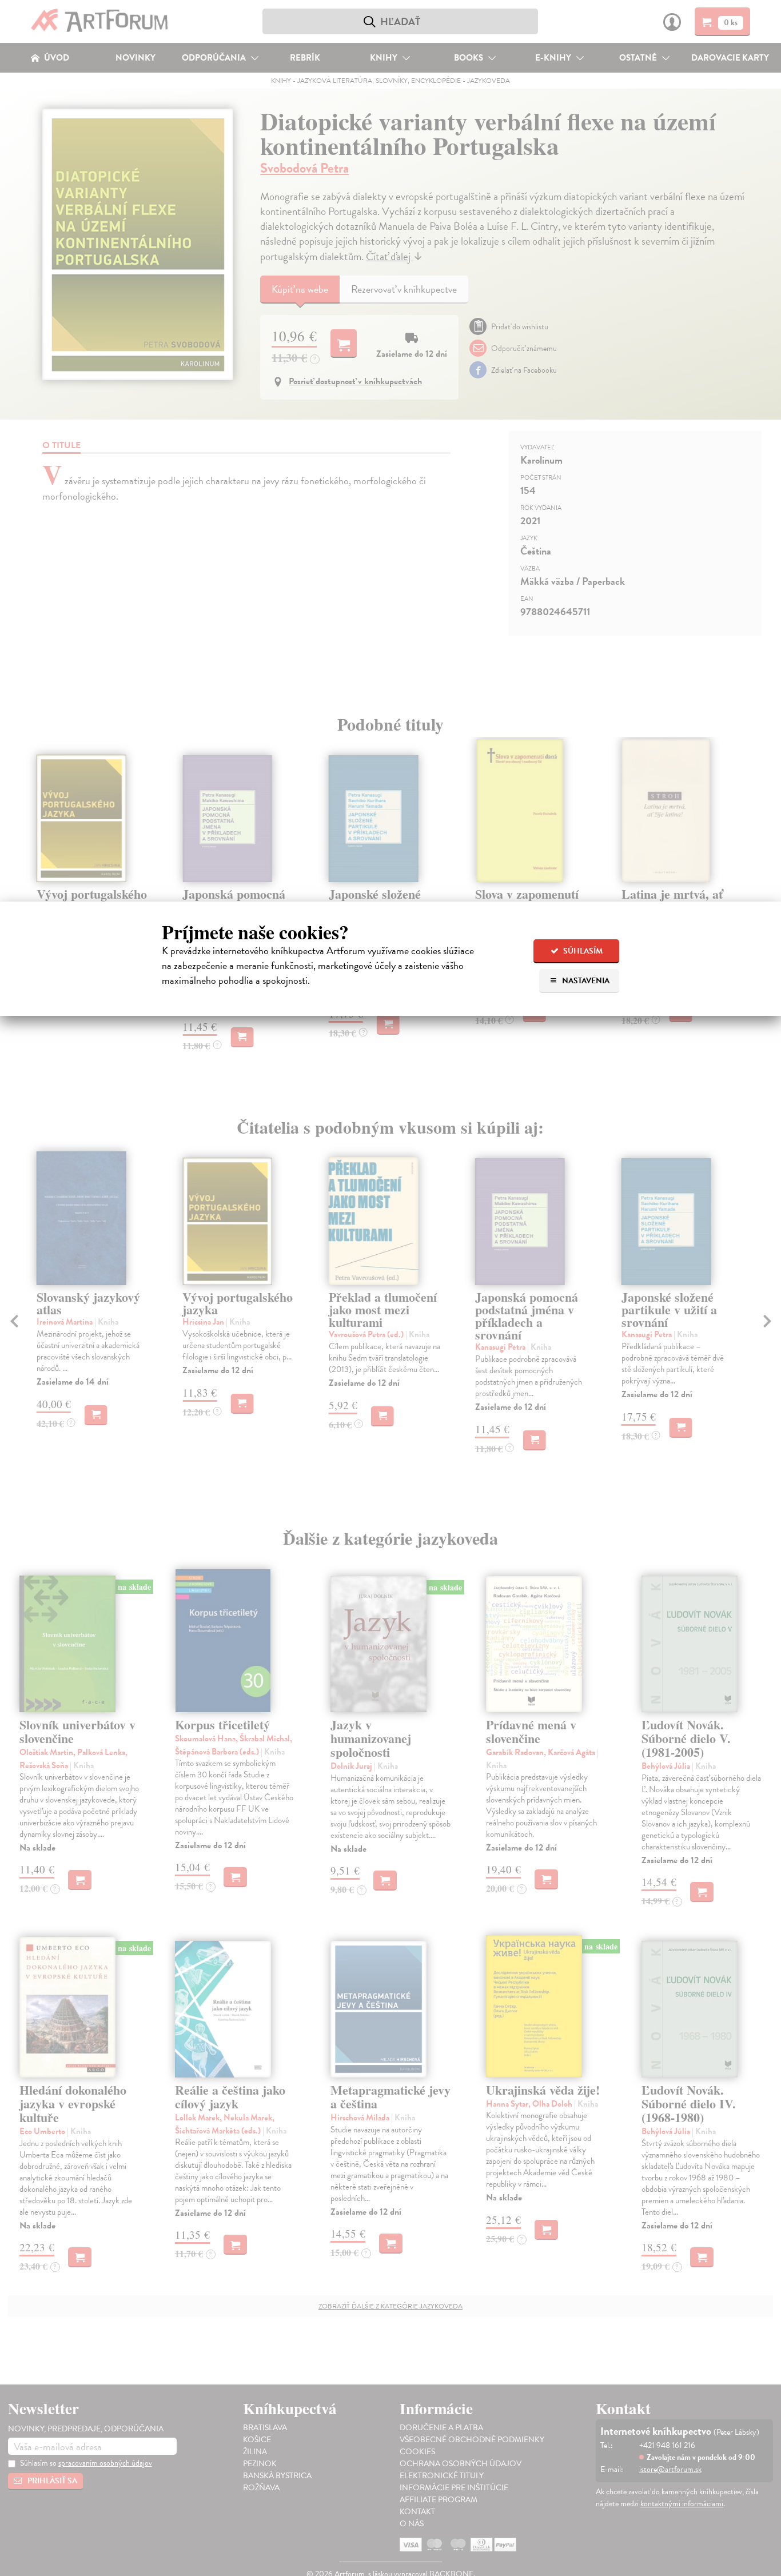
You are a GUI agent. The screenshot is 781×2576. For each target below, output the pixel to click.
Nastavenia (585, 981)
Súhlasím (582, 951)
